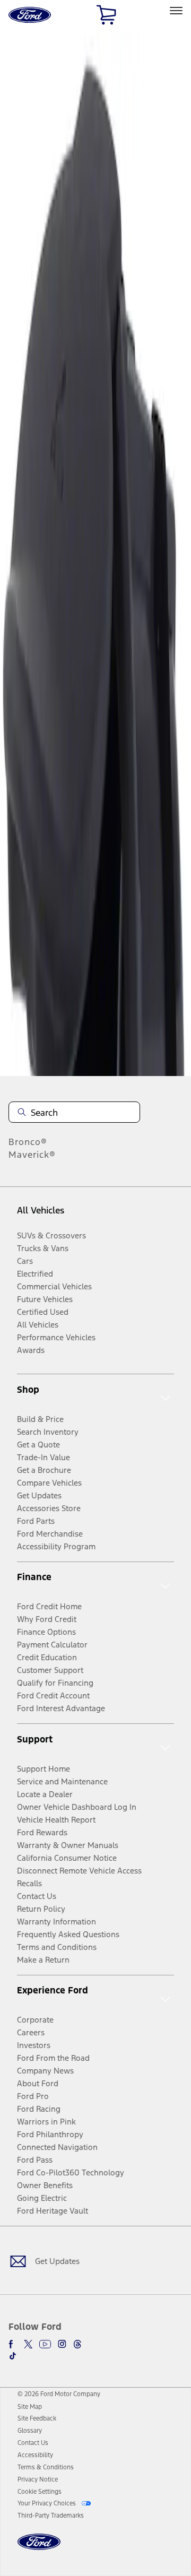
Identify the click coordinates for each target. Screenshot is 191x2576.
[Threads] (77, 2344)
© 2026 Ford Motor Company (59, 2394)
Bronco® (28, 1142)
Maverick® (32, 1155)
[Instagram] (62, 2344)
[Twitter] (28, 2344)
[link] (30, 2407)
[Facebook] (13, 2344)
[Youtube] (45, 2344)
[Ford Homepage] (39, 2548)
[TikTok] (13, 2356)
